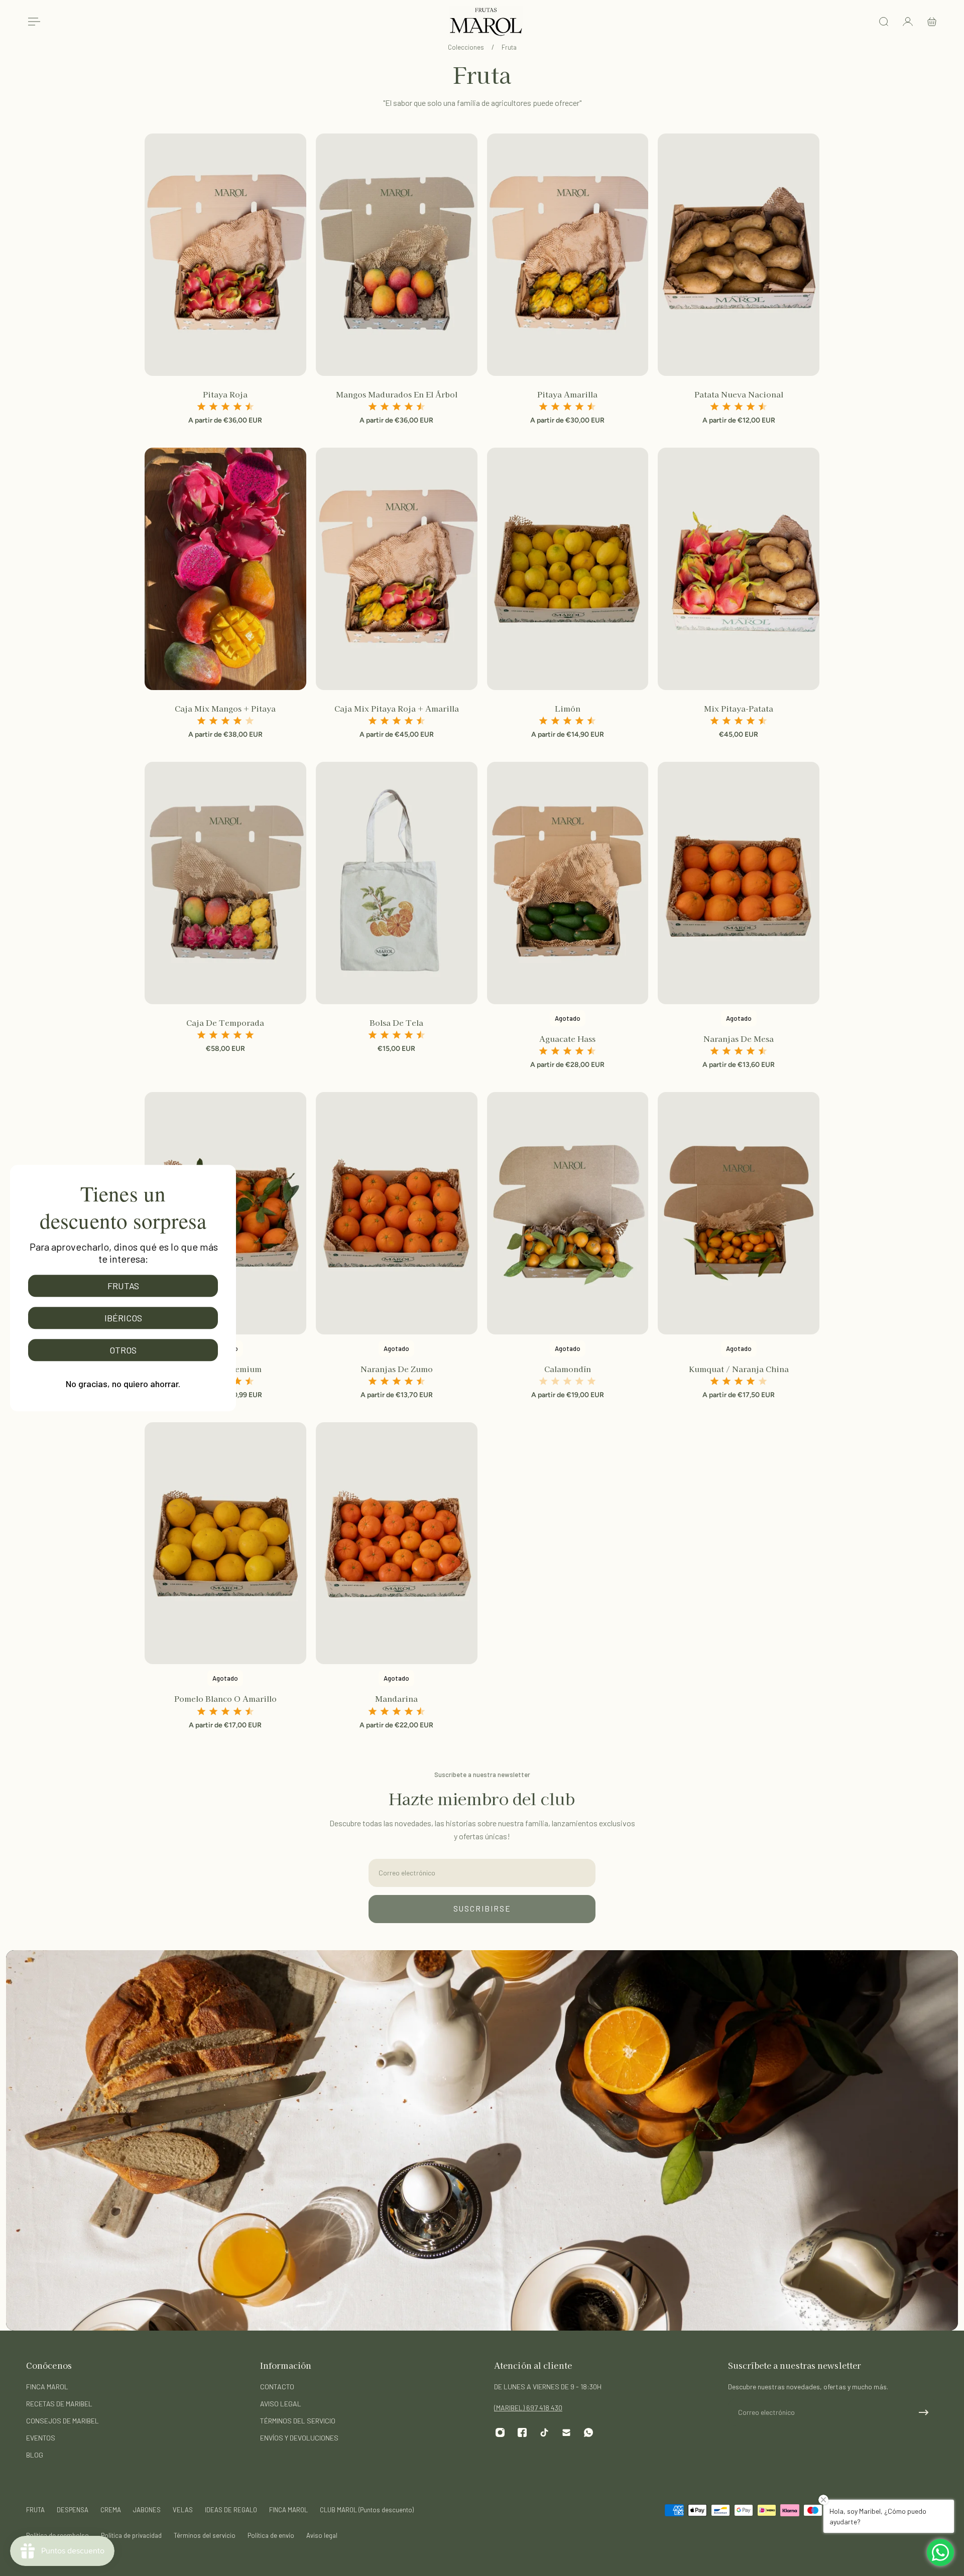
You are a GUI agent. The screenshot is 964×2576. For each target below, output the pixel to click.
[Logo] (486, 22)
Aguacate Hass (567, 1038)
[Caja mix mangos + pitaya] (225, 569)
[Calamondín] (568, 1213)
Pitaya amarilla (567, 394)
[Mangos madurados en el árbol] (397, 255)
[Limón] (568, 569)
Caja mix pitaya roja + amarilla (397, 708)
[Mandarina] (397, 1543)
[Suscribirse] (924, 2412)
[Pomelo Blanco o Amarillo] (225, 1543)
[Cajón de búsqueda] (884, 22)
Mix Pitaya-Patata (739, 708)
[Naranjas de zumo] (397, 1213)
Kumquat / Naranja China (739, 1369)
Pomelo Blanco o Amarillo (225, 1698)
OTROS (123, 1350)
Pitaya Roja (225, 394)
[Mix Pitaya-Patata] (739, 569)
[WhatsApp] (588, 2432)
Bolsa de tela (396, 1022)
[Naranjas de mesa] (739, 883)
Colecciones (467, 47)
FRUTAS (123, 1286)
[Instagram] (500, 2432)
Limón (568, 708)
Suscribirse (482, 1909)
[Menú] (32, 22)
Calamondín (568, 1369)
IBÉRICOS (123, 1318)
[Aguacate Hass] (568, 883)
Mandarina (396, 1698)
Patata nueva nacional (739, 394)
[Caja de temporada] (225, 883)
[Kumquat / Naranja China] (739, 1213)
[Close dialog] (229, 1171)
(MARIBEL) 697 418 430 (528, 2408)
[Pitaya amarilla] (568, 255)
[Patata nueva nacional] (739, 255)
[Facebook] (522, 2432)
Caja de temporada (225, 1022)
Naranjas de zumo (397, 1369)
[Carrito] (932, 22)
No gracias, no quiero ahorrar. (123, 1384)
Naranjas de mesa (739, 1038)
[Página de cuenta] (908, 22)
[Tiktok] (544, 2432)
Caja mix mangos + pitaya (225, 708)
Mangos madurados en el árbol (397, 394)
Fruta (509, 47)
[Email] (566, 2432)
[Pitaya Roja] (225, 255)
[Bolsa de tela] (397, 883)
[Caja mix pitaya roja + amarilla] (397, 569)
